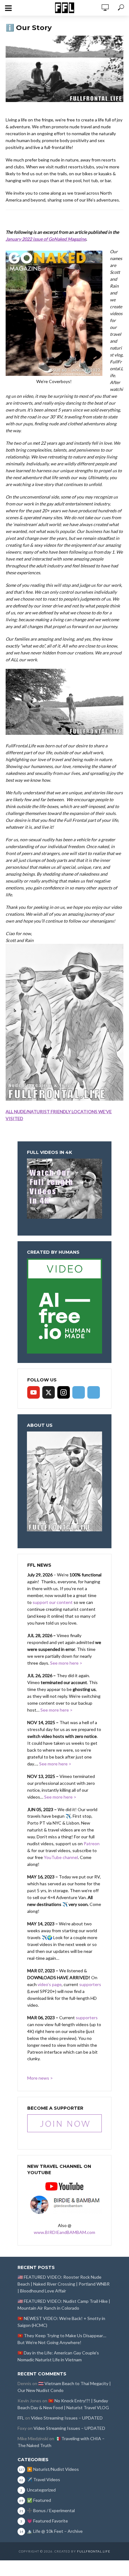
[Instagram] (64, 1392)
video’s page (50, 1984)
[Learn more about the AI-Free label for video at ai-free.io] (64, 1305)
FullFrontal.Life (94, 2551)
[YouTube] (34, 1392)
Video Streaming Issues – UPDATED (67, 2418)
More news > (40, 2078)
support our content (53, 1602)
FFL (21, 2418)
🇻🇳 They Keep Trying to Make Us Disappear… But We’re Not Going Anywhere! (62, 2339)
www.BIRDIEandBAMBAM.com (64, 2232)
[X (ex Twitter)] (49, 1392)
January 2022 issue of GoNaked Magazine (46, 239)
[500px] (79, 1392)
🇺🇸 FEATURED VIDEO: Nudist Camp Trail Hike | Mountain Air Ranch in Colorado (64, 2305)
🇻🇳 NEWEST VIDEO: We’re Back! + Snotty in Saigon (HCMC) (61, 2322)
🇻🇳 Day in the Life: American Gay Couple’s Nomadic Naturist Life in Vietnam (58, 2356)
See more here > (66, 1663)
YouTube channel (61, 1857)
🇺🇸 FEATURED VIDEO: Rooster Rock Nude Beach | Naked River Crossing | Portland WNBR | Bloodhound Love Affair (64, 2284)
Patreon (92, 1844)
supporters (90, 1984)
